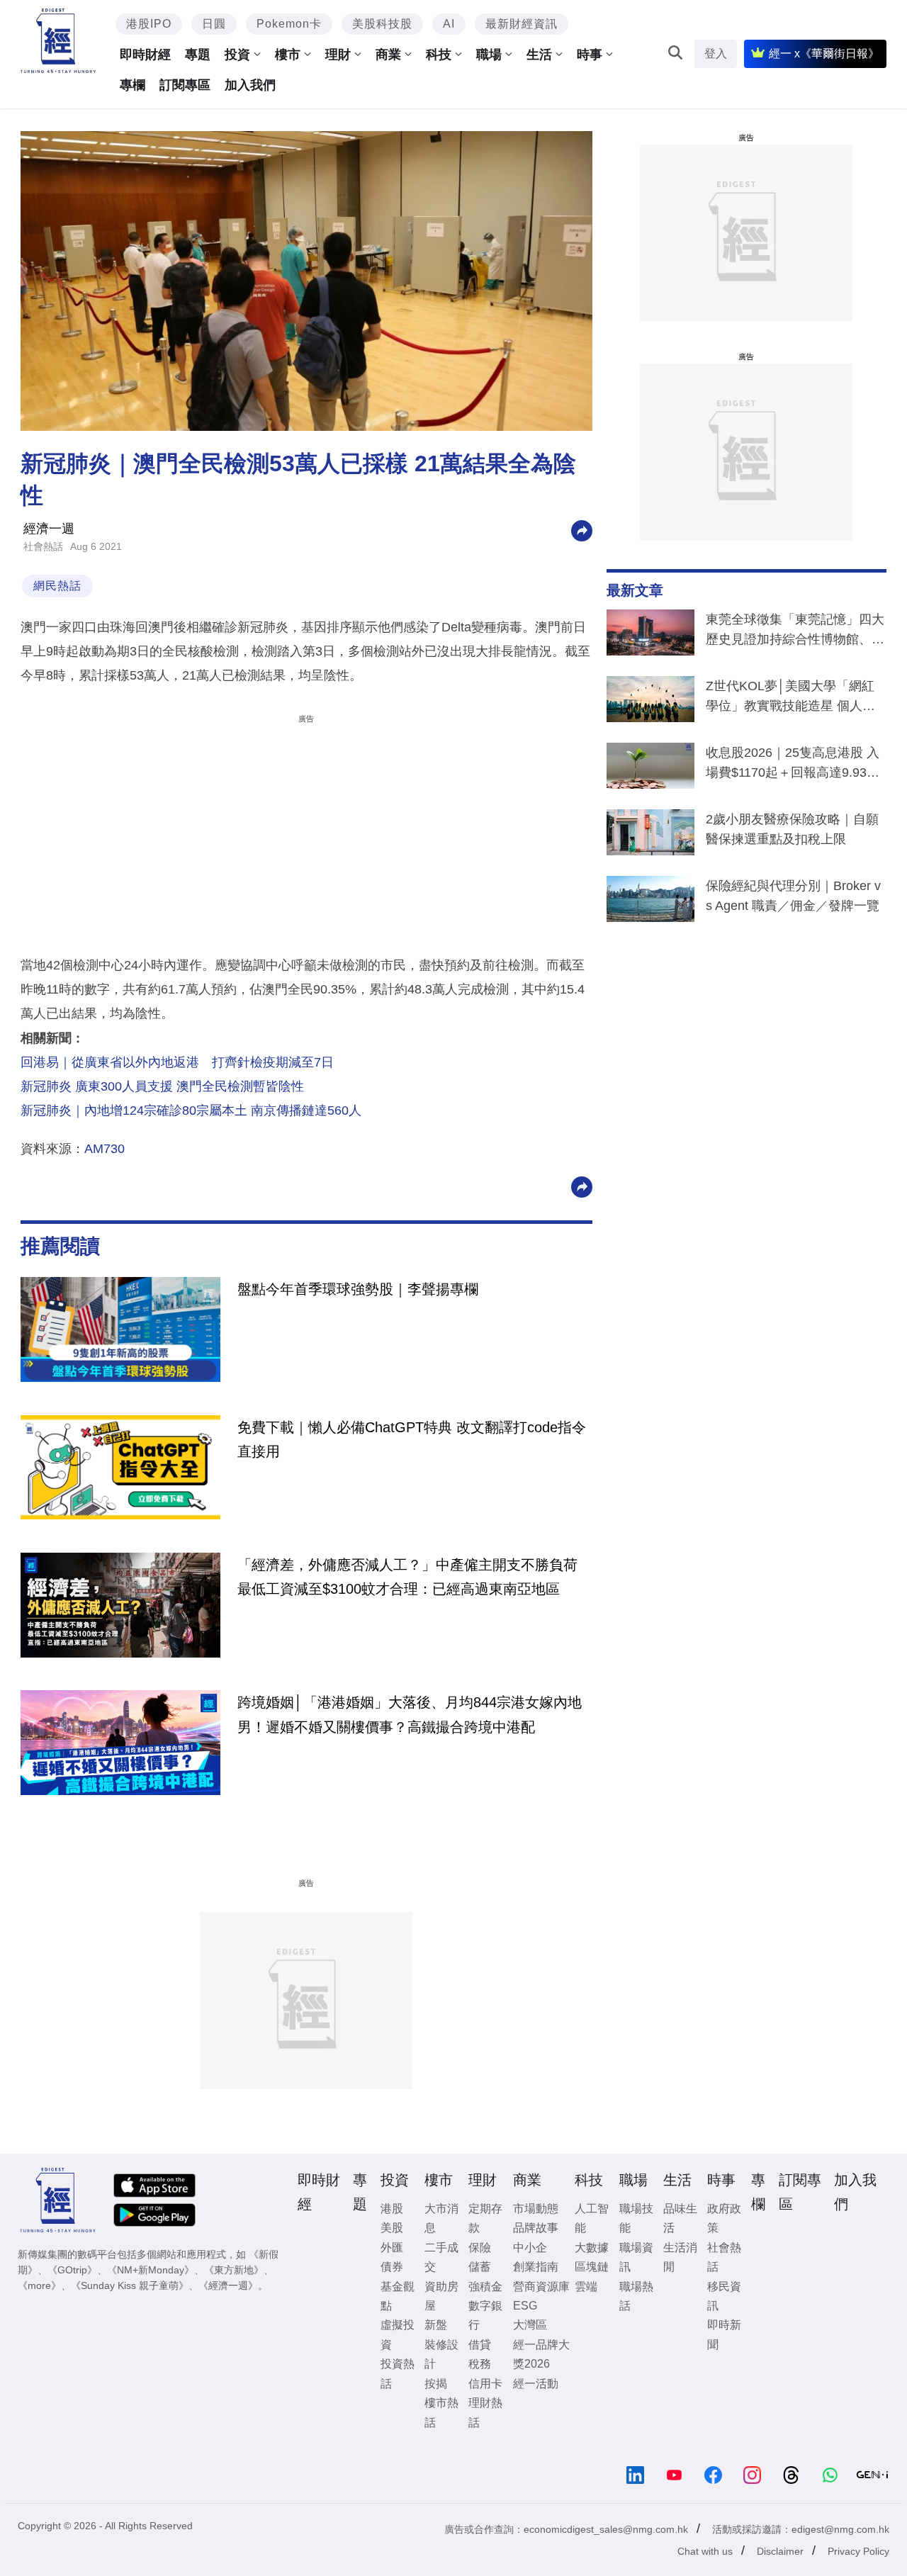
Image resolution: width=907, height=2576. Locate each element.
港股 (392, 2209)
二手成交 (441, 2257)
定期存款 (485, 2218)
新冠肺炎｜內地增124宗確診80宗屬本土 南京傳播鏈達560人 (191, 1110)
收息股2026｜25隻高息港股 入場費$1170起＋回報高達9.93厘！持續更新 (793, 765)
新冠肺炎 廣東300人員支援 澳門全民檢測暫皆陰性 (162, 1086)
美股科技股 (382, 24)
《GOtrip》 (72, 2270)
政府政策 (724, 2218)
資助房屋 (441, 2296)
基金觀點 (398, 2296)
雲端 (586, 2287)
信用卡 (485, 2384)
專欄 (133, 85)
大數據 (592, 2248)
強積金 (485, 2287)
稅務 (480, 2364)
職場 (489, 55)
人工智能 (592, 2218)
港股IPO (149, 24)
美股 (392, 2228)
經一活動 (536, 2384)
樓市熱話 (441, 2412)
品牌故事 (536, 2228)
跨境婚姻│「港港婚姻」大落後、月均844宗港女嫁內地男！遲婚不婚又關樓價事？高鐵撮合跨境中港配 (410, 1714)
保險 (480, 2248)
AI (449, 24)
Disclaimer (780, 2551)
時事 (590, 55)
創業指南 (536, 2267)
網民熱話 (57, 586)
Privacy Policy (858, 2551)
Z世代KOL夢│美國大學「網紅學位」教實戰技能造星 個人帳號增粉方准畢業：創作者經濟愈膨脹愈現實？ (795, 699)
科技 (439, 55)
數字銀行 (485, 2315)
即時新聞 (724, 2334)
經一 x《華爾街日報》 (824, 54)
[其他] (582, 530)
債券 (392, 2267)
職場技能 (636, 2218)
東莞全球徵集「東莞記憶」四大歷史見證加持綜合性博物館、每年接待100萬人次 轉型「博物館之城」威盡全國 (795, 632)
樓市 (288, 55)
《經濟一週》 (228, 2285)
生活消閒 (680, 2257)
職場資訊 (636, 2257)
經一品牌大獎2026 (541, 2354)
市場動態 (536, 2209)
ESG (525, 2306)
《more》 (39, 2285)
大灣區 (530, 2325)
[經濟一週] (58, 41)
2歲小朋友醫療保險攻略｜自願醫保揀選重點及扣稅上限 (792, 829)
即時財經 (145, 55)
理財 (338, 55)
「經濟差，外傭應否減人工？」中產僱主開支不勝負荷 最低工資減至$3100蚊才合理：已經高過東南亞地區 (407, 1577)
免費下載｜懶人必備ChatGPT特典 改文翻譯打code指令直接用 (412, 1439)
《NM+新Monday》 (151, 2270)
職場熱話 (636, 2296)
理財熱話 (485, 2412)
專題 (198, 55)
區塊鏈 (592, 2267)
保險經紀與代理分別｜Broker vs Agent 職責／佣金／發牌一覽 (793, 896)
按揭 (436, 2384)
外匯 (392, 2248)
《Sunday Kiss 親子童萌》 (130, 2285)
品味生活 (680, 2218)
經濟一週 (49, 529)
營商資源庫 (541, 2287)
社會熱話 (43, 546)
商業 (388, 55)
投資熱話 (398, 2373)
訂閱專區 (185, 85)
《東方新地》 (234, 2270)
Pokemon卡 (289, 24)
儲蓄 (480, 2267)
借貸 (480, 2345)
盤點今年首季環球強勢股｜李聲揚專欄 (358, 1289)
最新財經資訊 (522, 24)
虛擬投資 (398, 2334)
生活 (539, 55)
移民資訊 (724, 2296)
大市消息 (441, 2218)
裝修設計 (441, 2354)
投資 (237, 55)
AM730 (105, 1149)
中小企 (530, 2248)
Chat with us (705, 2551)
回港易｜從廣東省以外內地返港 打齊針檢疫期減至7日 (177, 1062)
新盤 (436, 2325)
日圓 (214, 24)
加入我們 (250, 85)
